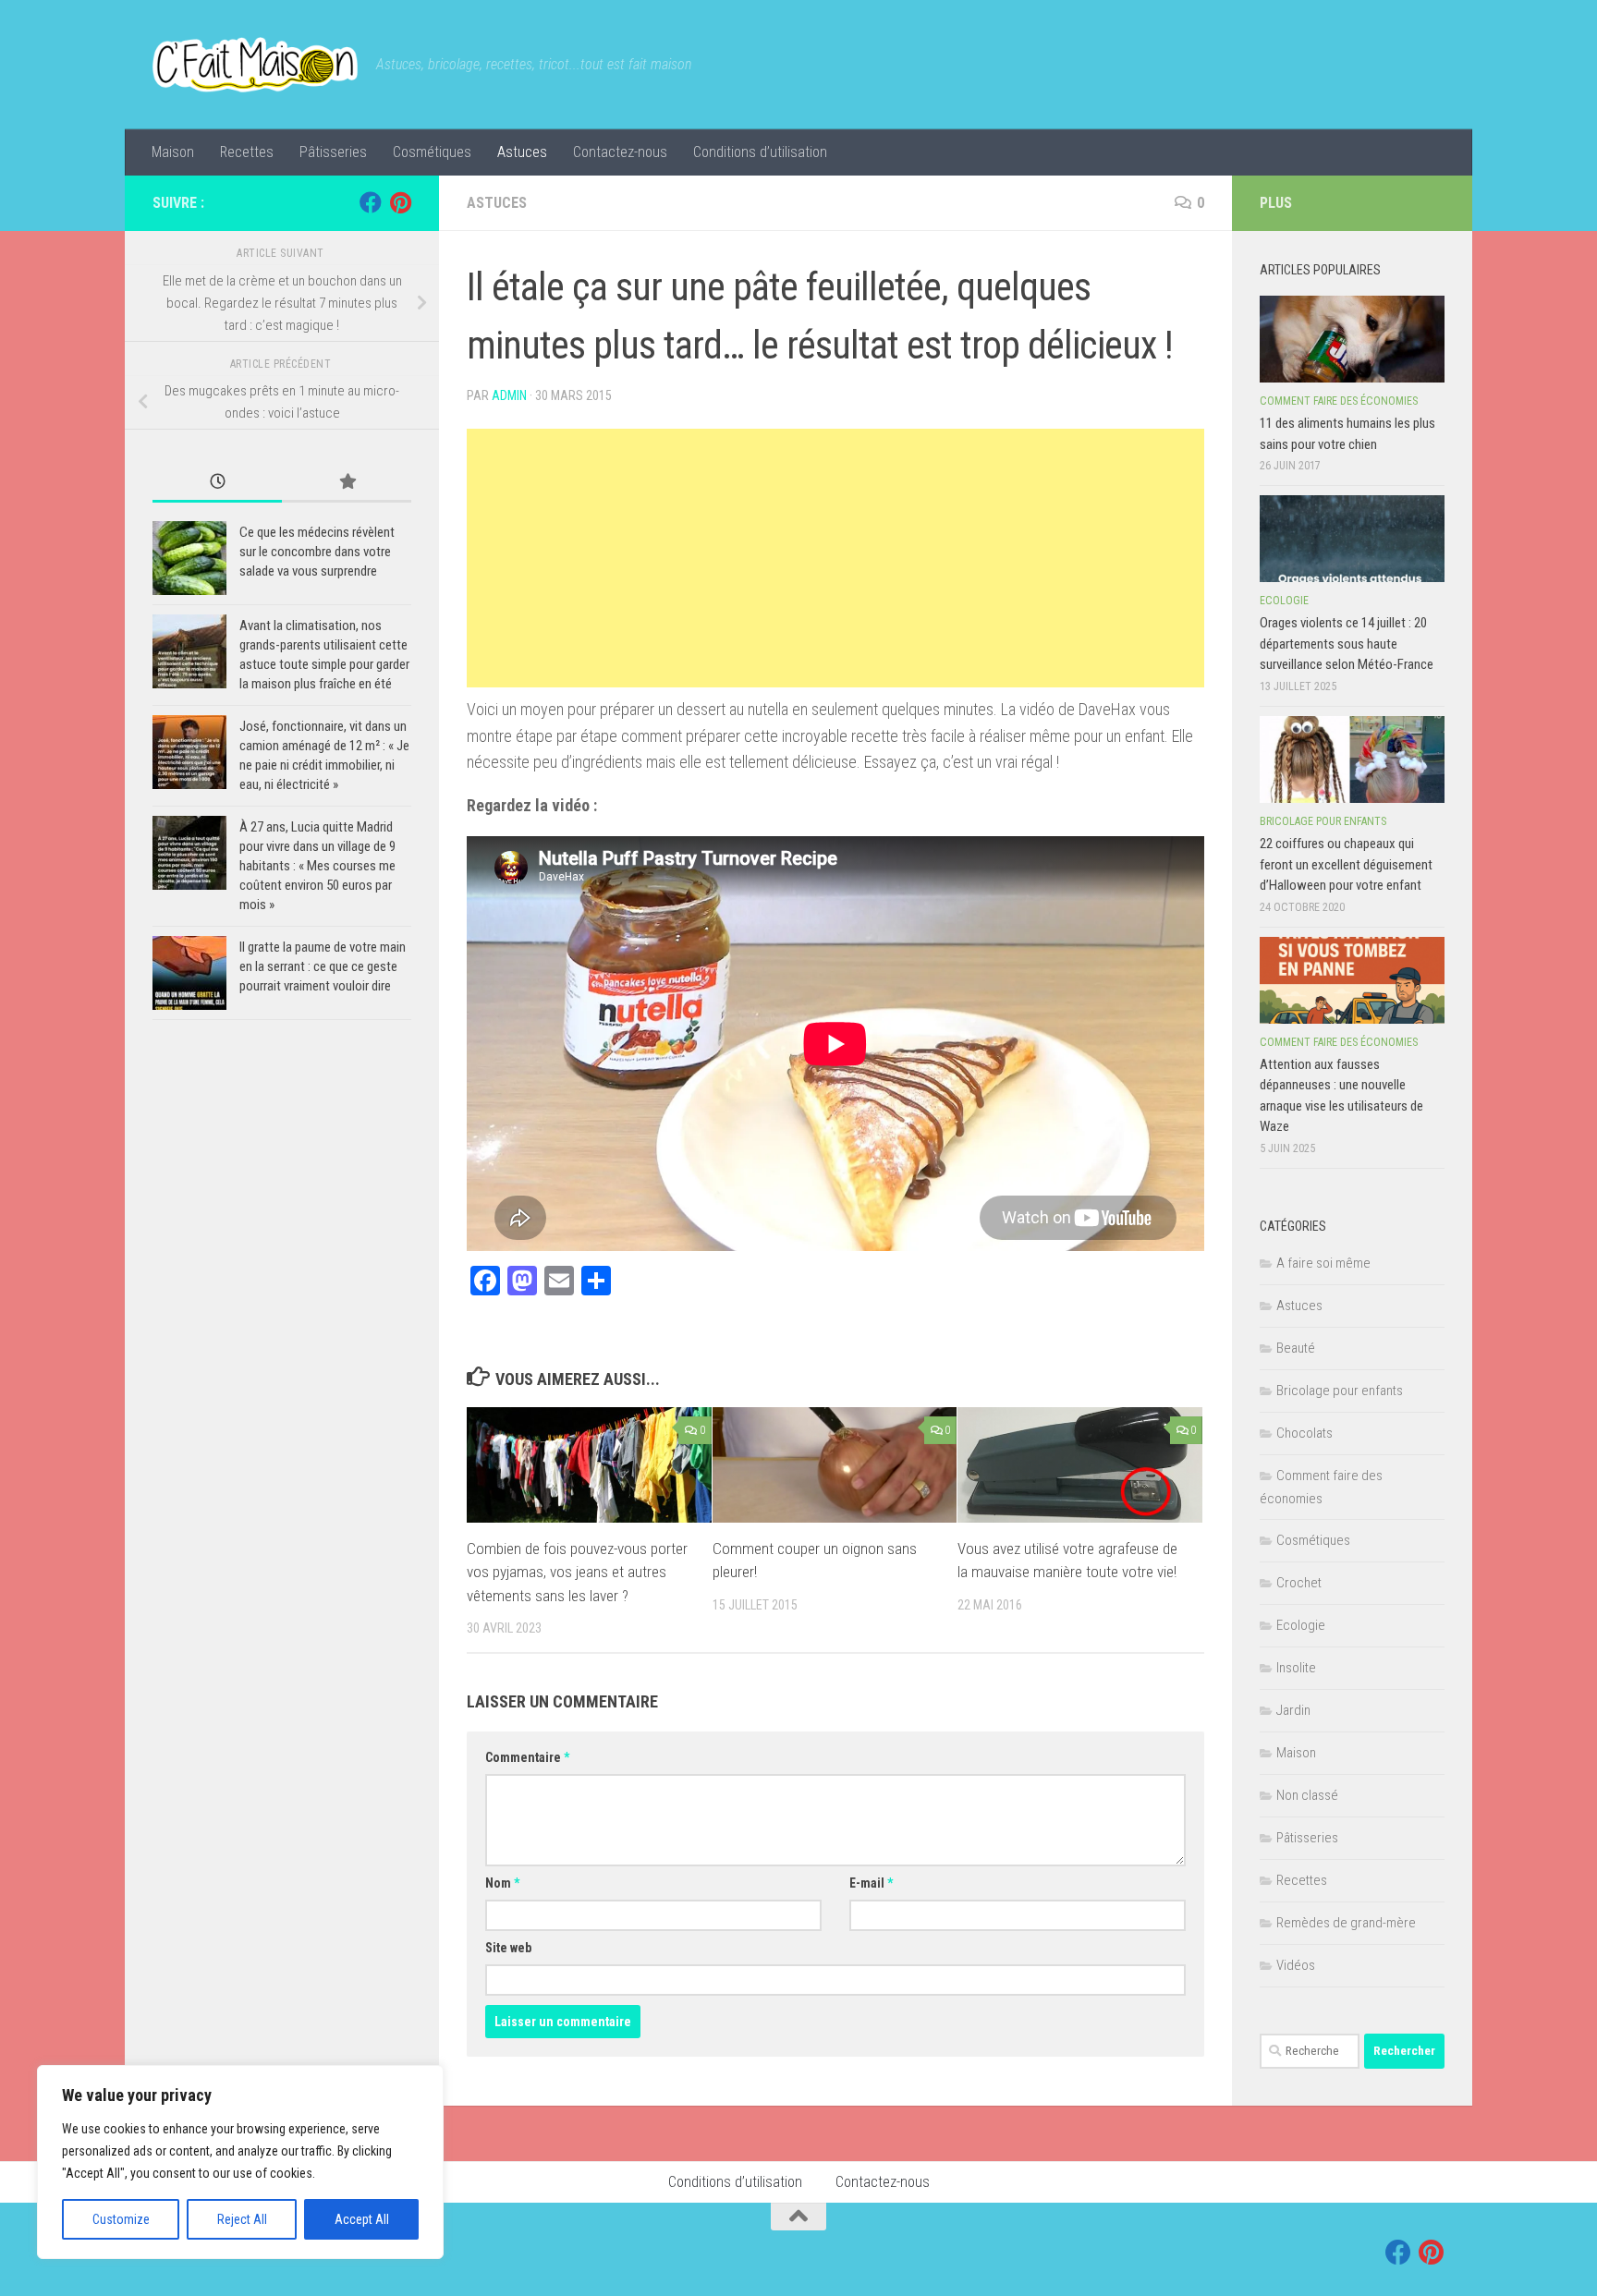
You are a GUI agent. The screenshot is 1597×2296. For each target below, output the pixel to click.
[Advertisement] (835, 558)
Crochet (1299, 1583)
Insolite (1296, 1668)
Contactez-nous (620, 152)
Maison (173, 152)
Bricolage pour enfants (1323, 821)
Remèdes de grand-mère (1346, 1923)
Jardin (1293, 1710)
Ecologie (1284, 601)
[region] (240, 2162)
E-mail (871, 1883)
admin (509, 395)
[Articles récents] (217, 483)
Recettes (247, 152)
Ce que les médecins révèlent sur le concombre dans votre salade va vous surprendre (317, 552)
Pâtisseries (333, 152)
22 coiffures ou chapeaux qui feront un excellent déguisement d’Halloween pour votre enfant (1346, 864)
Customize (121, 2219)
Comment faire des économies (1339, 401)
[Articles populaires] (347, 483)
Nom (502, 1883)
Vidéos (1296, 1965)
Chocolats (1304, 1433)
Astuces (522, 152)
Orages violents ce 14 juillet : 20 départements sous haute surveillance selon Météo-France (1347, 644)
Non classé (1307, 1795)
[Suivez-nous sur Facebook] (371, 202)
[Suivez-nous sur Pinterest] (400, 202)
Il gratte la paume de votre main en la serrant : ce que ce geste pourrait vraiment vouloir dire (323, 966)
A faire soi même (1323, 1263)
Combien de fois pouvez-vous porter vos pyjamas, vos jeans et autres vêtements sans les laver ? (577, 1572)
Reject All (242, 2219)
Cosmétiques (432, 152)
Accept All (362, 2219)
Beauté (1296, 1348)
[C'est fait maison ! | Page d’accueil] (255, 65)
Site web (508, 1948)
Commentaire (527, 1757)
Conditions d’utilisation (760, 152)
